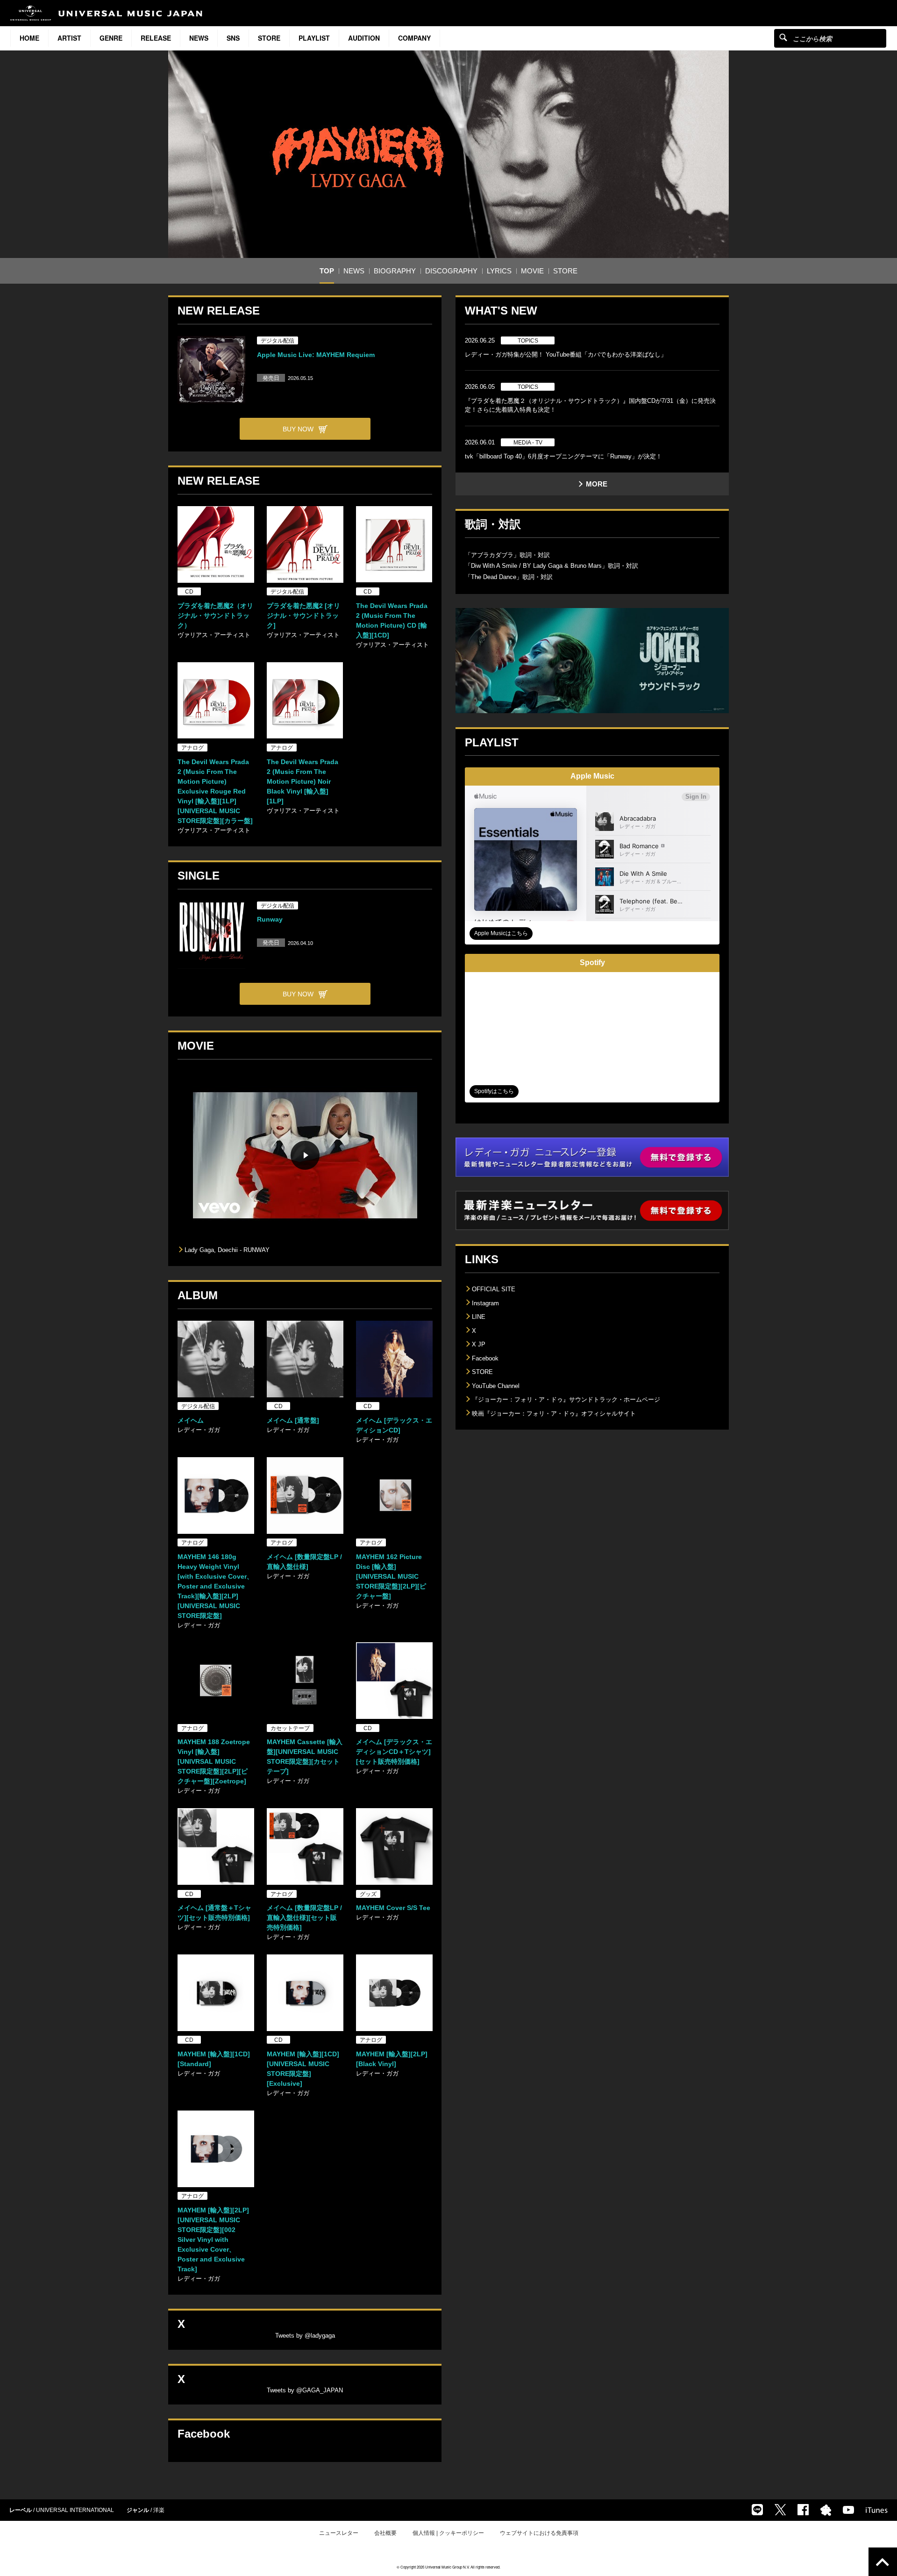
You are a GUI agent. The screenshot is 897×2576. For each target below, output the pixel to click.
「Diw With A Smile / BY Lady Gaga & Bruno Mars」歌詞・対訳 (552, 566)
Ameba (826, 2510)
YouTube (848, 2510)
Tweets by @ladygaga (305, 2336)
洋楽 (159, 2510)
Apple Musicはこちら (501, 933)
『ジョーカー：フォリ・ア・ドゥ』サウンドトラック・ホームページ (566, 1399)
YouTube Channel (496, 1386)
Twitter (780, 2510)
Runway (270, 919)
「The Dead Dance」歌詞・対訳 (509, 577)
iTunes (877, 2510)
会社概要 (385, 2533)
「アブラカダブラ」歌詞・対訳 (507, 555)
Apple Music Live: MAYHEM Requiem (316, 355)
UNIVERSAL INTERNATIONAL (75, 2510)
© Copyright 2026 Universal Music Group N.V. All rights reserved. (448, 2567)
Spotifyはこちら (494, 1091)
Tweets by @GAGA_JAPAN (305, 2390)
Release (156, 38)
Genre (111, 38)
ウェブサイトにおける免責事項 (539, 2533)
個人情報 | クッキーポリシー (448, 2533)
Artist (69, 38)
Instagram (485, 1303)
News (199, 38)
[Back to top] (883, 2562)
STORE (269, 38)
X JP (479, 1344)
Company (414, 38)
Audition (364, 38)
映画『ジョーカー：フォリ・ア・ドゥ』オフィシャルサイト (554, 1413)
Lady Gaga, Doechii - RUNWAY (227, 1250)
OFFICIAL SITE (494, 1289)
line (757, 2510)
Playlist (314, 38)
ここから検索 (783, 37)
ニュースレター (339, 2533)
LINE (479, 1317)
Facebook (485, 1358)
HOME (29, 38)
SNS (233, 38)
